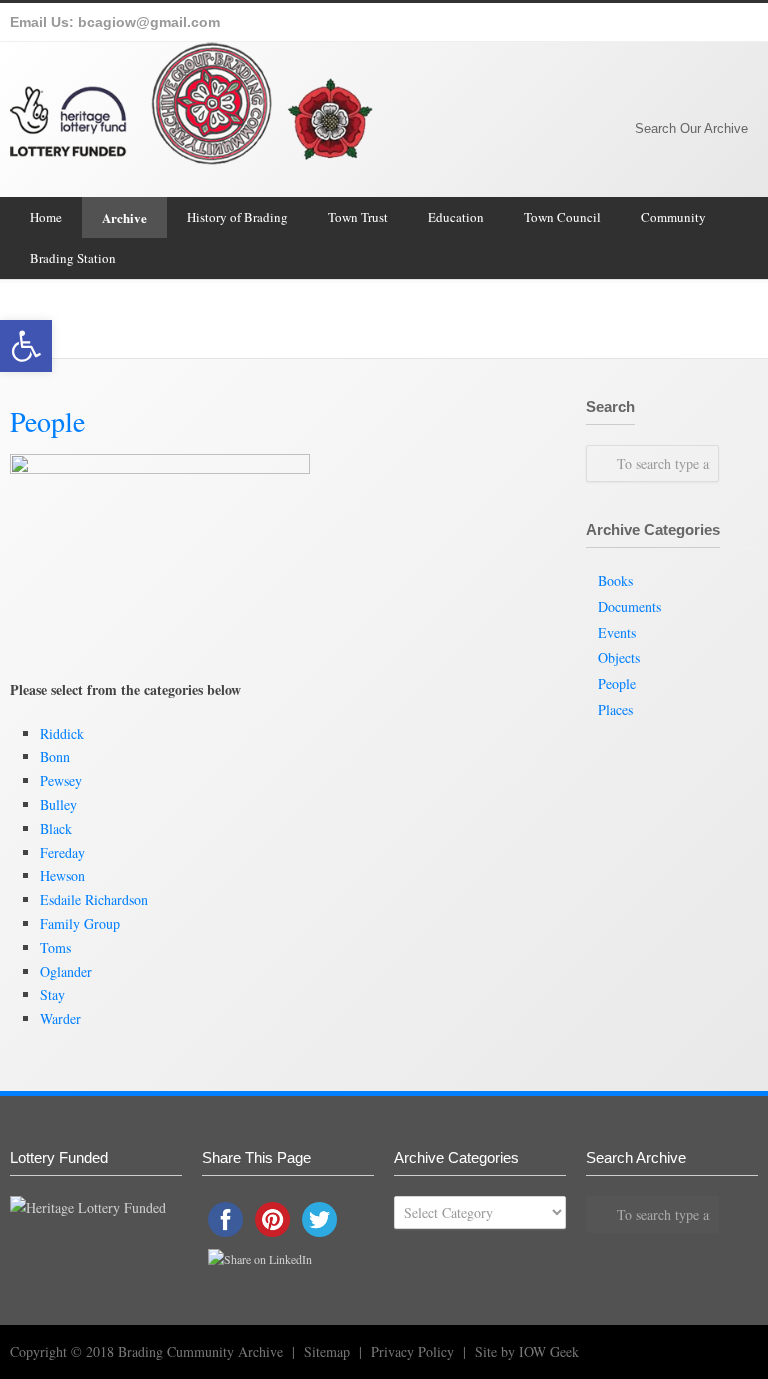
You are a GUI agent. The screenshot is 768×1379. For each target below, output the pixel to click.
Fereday (62, 852)
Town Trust (358, 217)
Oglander (66, 971)
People (617, 683)
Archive (124, 217)
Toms (55, 947)
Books (615, 580)
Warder (60, 1018)
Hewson (62, 875)
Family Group (80, 923)
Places (615, 709)
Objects (619, 657)
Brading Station (73, 258)
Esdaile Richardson (94, 899)
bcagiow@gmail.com (149, 22)
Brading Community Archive (640, 318)
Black (56, 828)
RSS (732, 1350)
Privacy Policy (412, 1351)
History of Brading (237, 217)
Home (46, 217)
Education (456, 217)
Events (617, 632)
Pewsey (61, 780)
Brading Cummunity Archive (200, 1351)
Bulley (58, 804)
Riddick (62, 733)
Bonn (55, 756)
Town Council (562, 217)
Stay (52, 994)
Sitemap (327, 1351)
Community (673, 217)
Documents (629, 606)
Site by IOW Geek (527, 1351)
